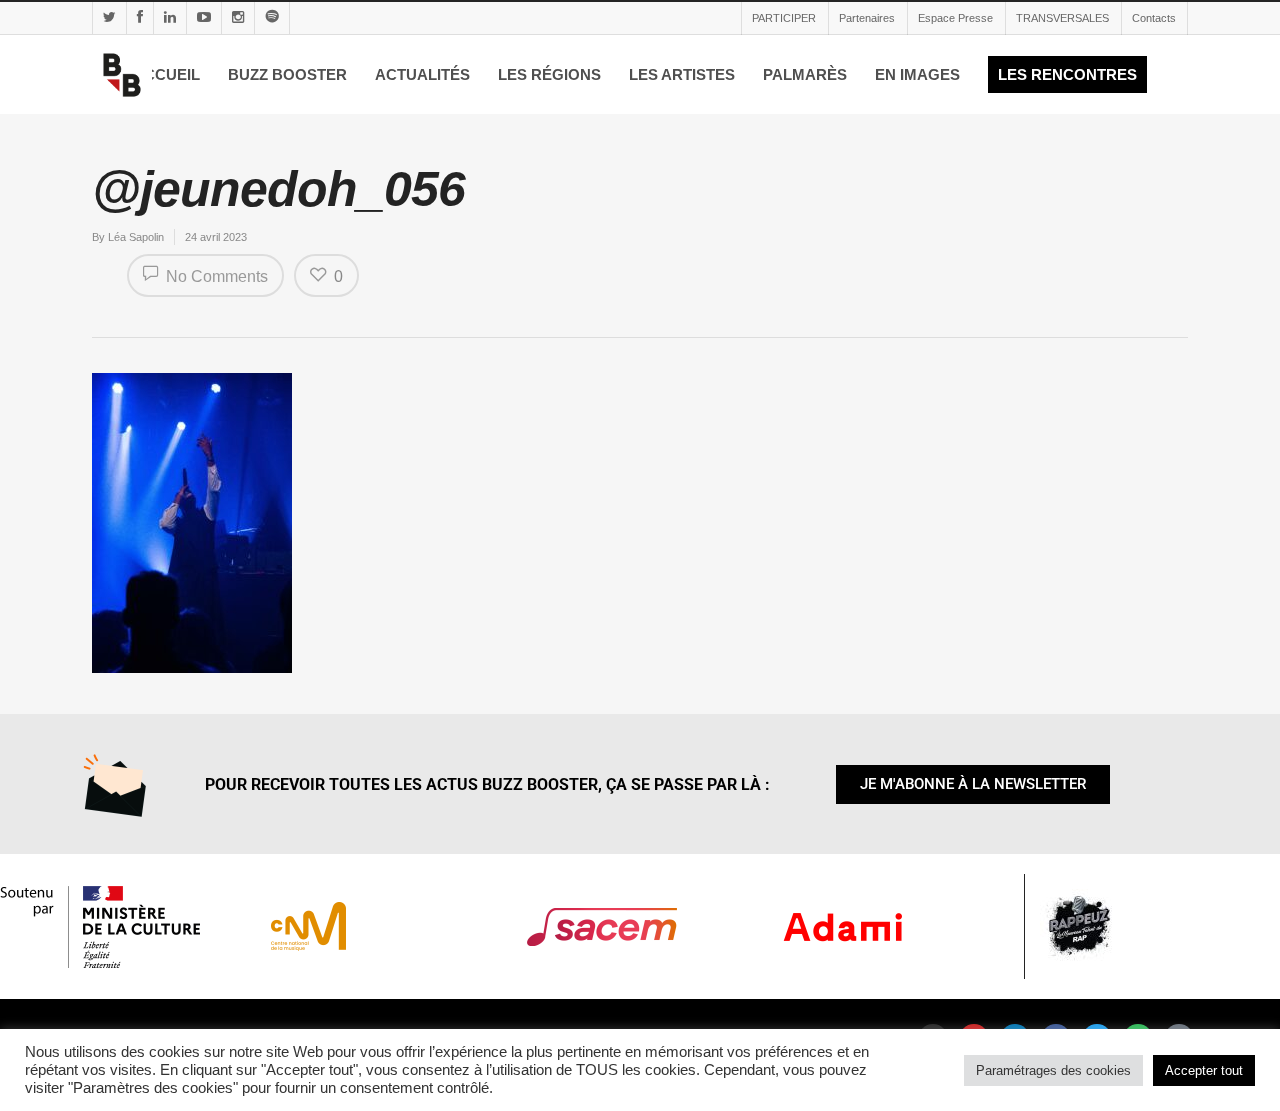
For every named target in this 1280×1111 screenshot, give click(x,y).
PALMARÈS (805, 74)
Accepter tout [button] (1204, 1070)
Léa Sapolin (136, 237)
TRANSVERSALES (1062, 18)
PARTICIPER (784, 18)
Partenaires (867, 18)
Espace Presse (955, 18)
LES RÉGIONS (549, 74)
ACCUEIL (166, 74)
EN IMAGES (917, 74)
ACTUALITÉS (422, 74)
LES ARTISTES (682, 74)
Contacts (1154, 18)
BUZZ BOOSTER (287, 74)
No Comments (215, 276)
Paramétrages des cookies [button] (1053, 1070)
